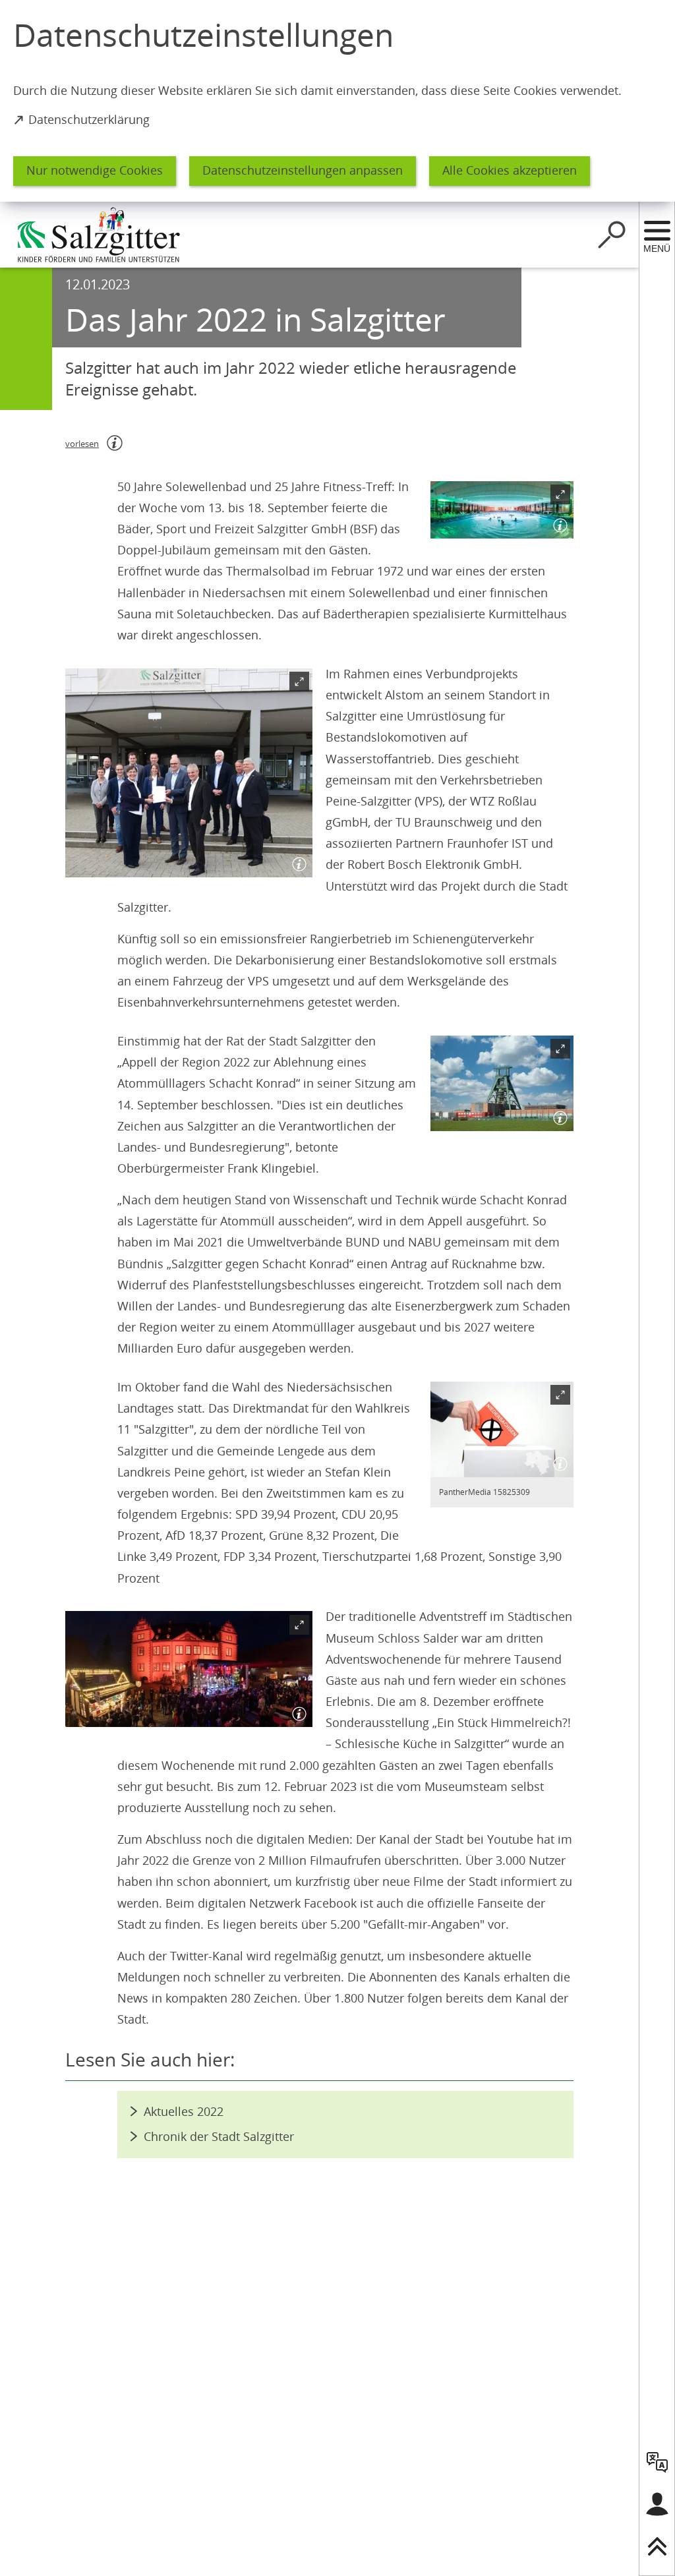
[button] (502, 510)
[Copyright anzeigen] (558, 523)
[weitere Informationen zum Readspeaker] (115, 443)
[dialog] (337, 101)
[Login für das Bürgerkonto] (657, 2504)
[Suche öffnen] (612, 235)
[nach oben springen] (657, 2546)
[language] (657, 2462)
